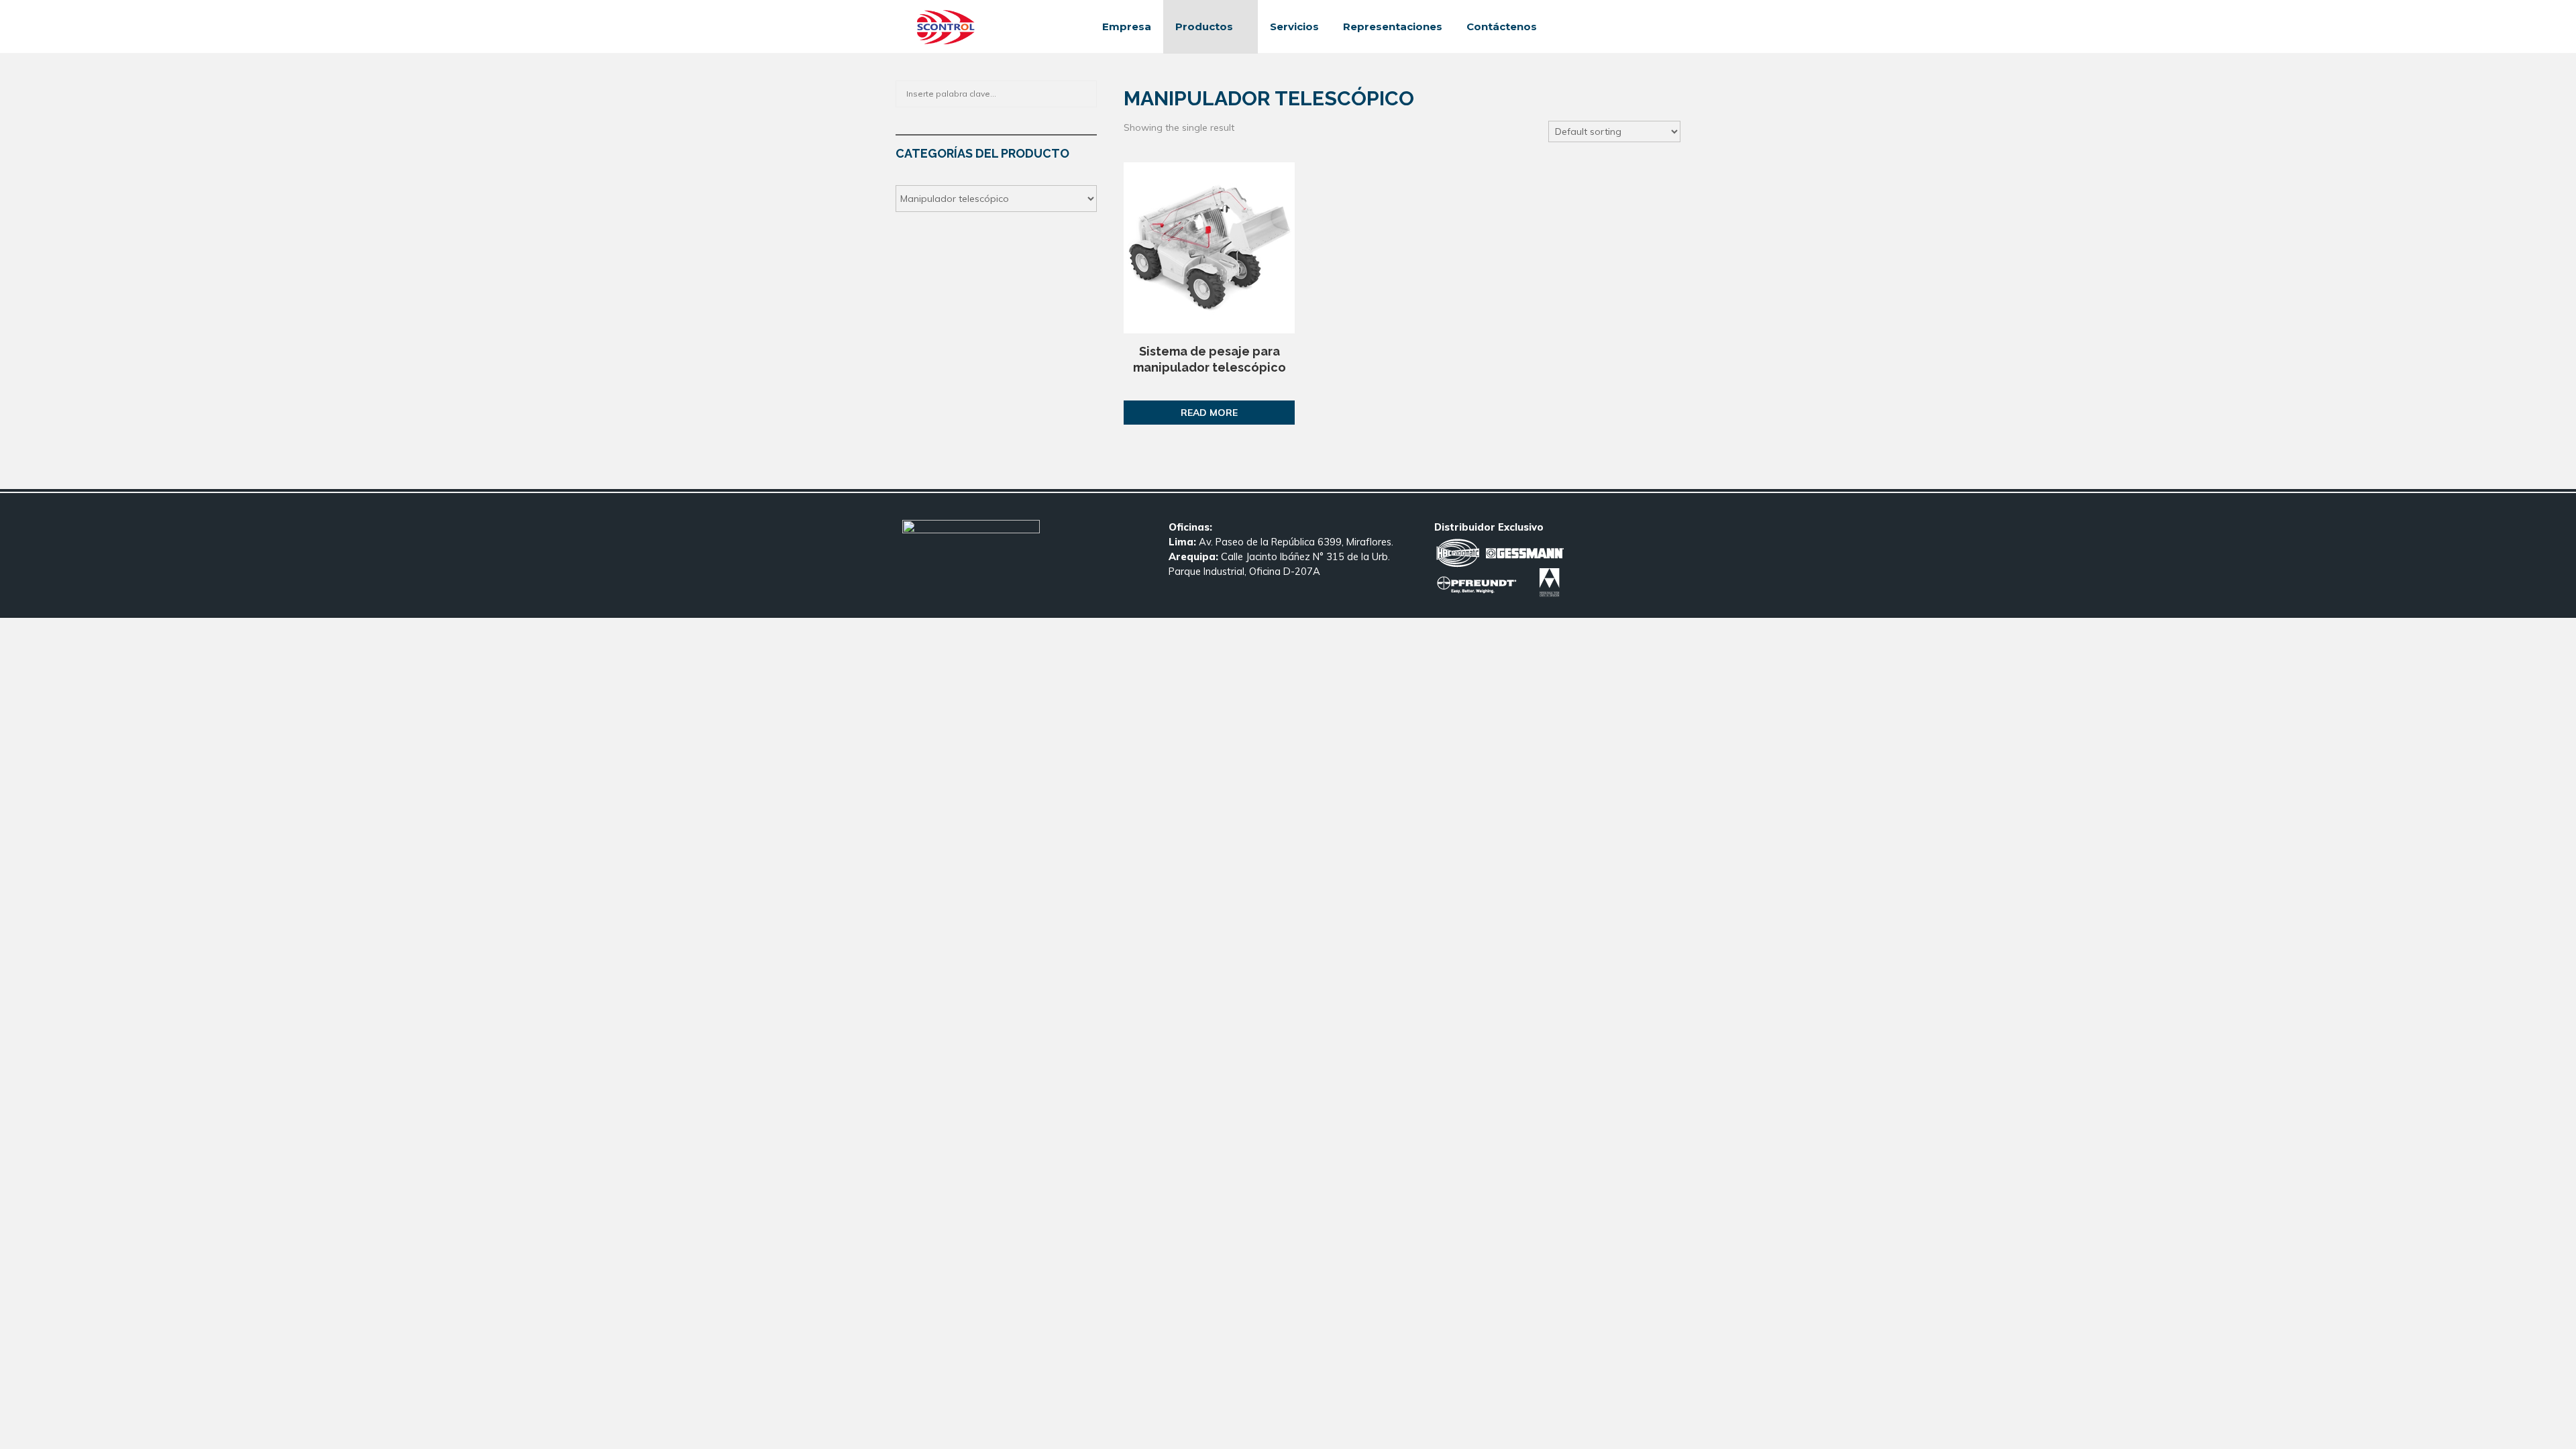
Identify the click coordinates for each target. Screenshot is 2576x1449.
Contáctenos (1502, 26)
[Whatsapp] (1666, 27)
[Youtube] (1652, 27)
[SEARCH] (1083, 94)
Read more (1209, 413)
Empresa (1127, 26)
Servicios (1294, 26)
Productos (1204, 26)
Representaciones (1393, 26)
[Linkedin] (1637, 27)
